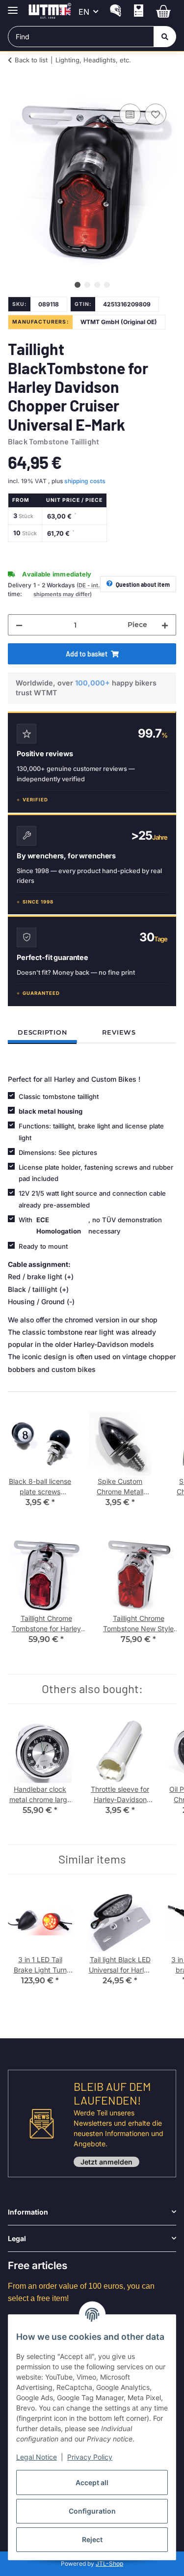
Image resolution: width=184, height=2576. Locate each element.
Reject (92, 2539)
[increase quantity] (165, 625)
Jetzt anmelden (106, 2162)
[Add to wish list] (156, 114)
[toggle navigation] (13, 6)
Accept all (92, 2482)
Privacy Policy (90, 2457)
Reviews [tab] (119, 1032)
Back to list (31, 60)
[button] (116, 12)
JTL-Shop (109, 2563)
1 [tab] (78, 285)
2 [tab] (87, 285)
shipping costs (85, 481)
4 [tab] (107, 285)
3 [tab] (97, 285)
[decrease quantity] (19, 625)
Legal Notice (37, 2457)
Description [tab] (42, 1032)
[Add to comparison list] (130, 114)
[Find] (165, 37)
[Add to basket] (16, 90)
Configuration (92, 2511)
